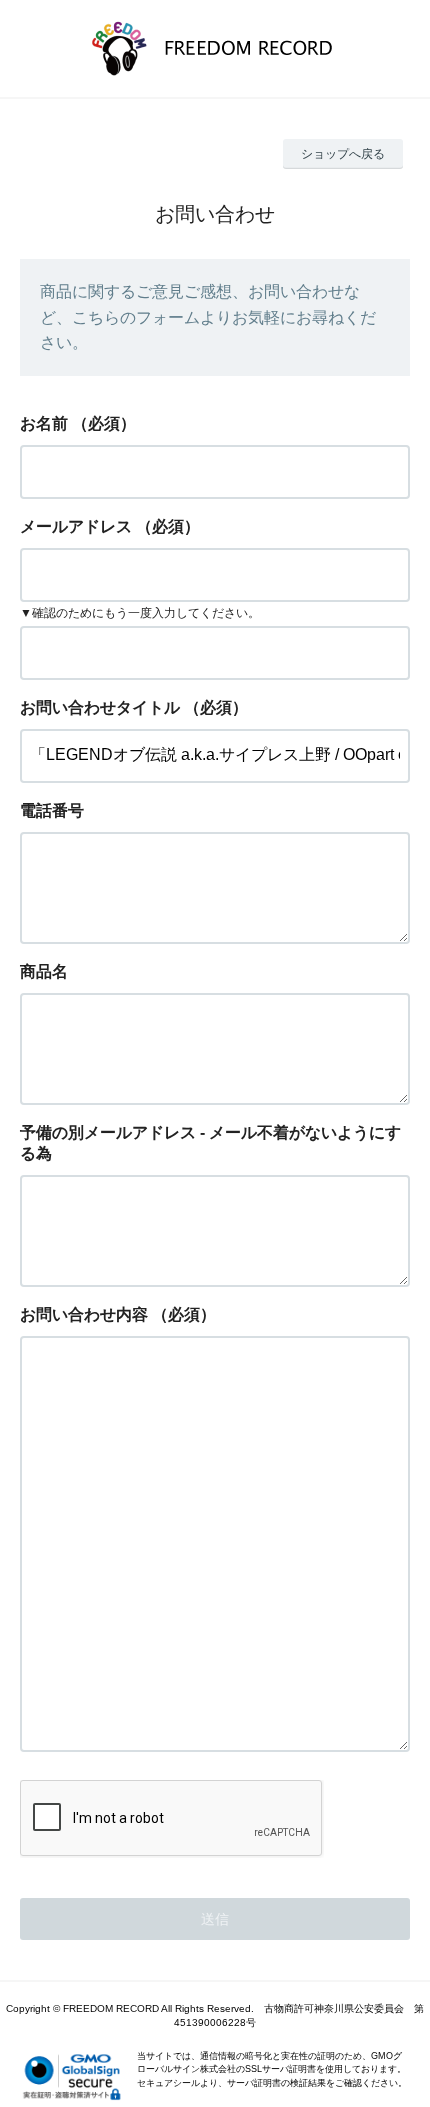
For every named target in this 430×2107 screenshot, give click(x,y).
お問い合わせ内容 (84, 1314)
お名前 (44, 423)
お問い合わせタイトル (100, 707)
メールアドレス (76, 526)
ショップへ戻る (343, 154)
